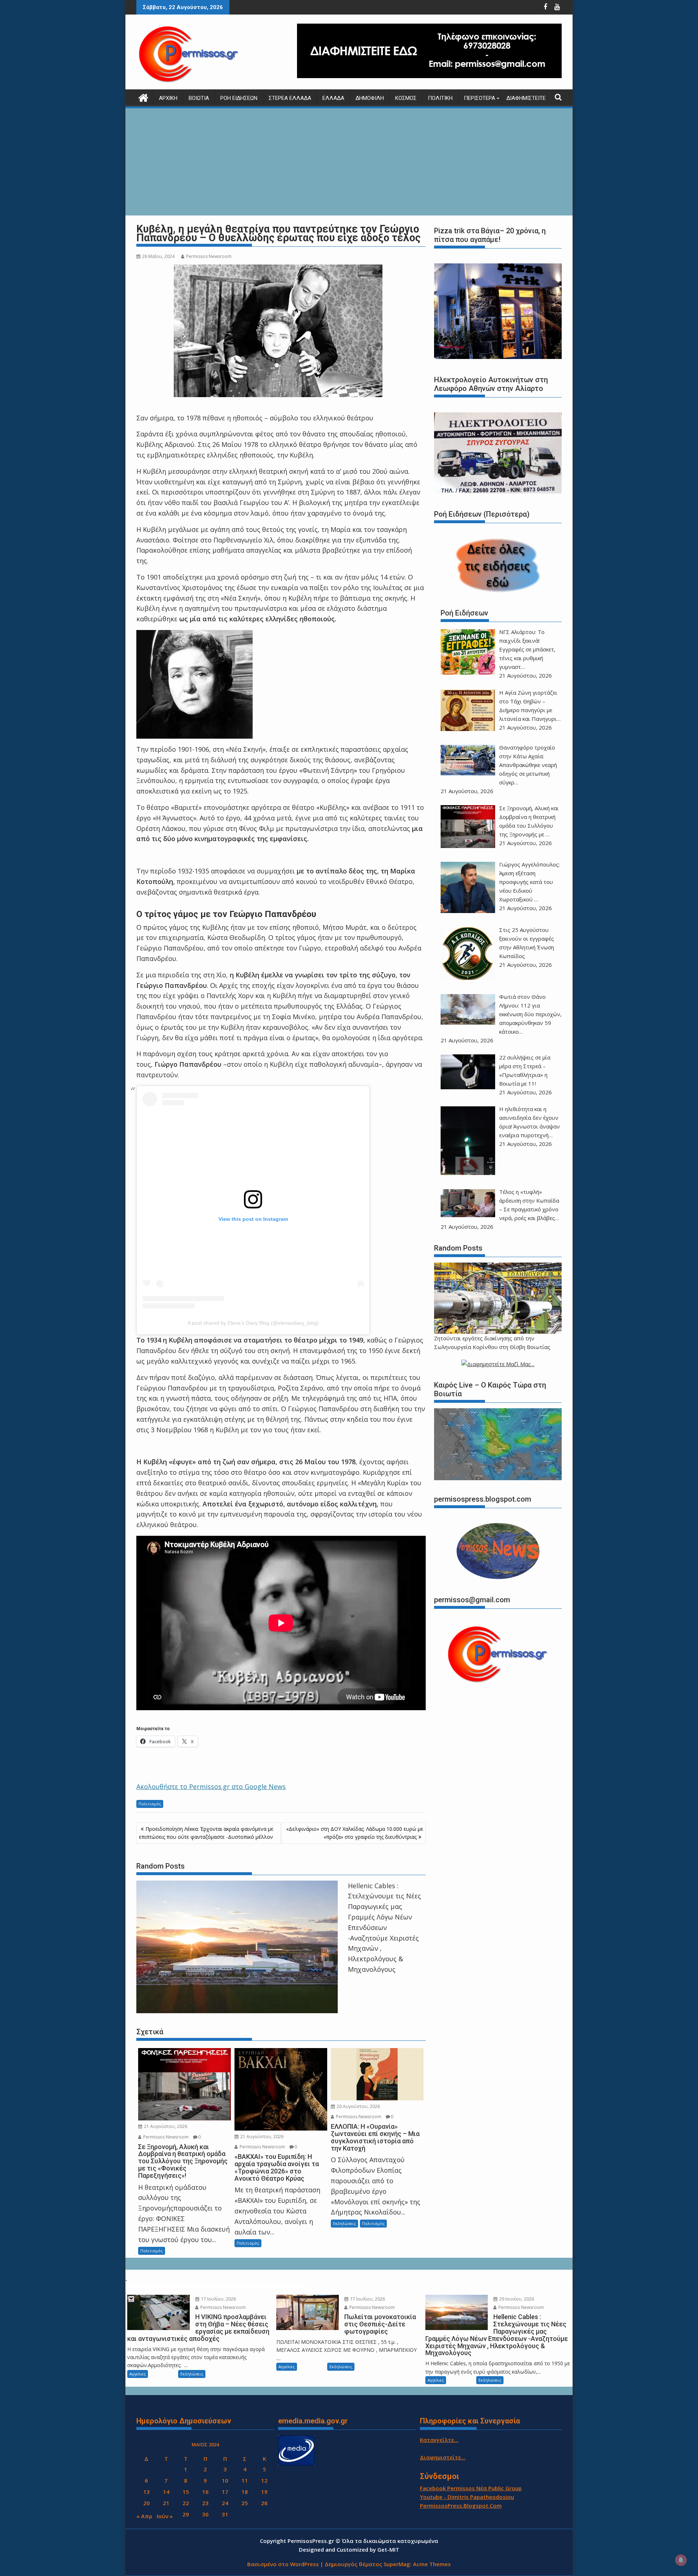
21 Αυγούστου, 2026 (165, 2126)
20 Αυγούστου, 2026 (358, 2106)
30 (205, 2514)
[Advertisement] (349, 163)
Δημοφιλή (370, 98)
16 (205, 2492)
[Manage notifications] (681, 2560)
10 (225, 2480)
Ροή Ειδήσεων (239, 98)
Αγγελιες (138, 2374)
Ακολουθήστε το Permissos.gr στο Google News (211, 1786)
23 (205, 2503)
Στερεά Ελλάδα (290, 98)
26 (264, 2503)
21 (166, 2503)
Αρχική (168, 98)
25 (245, 2503)
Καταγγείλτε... (439, 2440)
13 (147, 2492)
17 (225, 2492)
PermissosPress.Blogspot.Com (461, 2506)
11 (245, 2480)
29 (186, 2514)
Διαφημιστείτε (526, 98)
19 (264, 2492)
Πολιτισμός (150, 1804)
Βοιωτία (199, 98)
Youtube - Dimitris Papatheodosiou (467, 2497)
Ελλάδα (333, 98)
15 (186, 2492)
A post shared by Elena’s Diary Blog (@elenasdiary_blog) (253, 1323)
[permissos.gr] (143, 97)
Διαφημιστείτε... (443, 2457)
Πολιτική (440, 98)
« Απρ (144, 2516)
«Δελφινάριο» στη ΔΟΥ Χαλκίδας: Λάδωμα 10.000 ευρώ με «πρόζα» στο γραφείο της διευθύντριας (355, 1833)
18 (245, 2492)
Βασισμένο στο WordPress (283, 2564)
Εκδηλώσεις (344, 2223)
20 (147, 2503)
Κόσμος (406, 98)
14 (166, 2492)
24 (225, 2503)
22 (186, 2503)
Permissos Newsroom (209, 256)
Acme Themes (432, 2564)
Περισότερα (480, 98)
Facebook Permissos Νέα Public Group (471, 2488)
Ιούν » (165, 2516)
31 (225, 2514)
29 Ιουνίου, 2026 (516, 2299)
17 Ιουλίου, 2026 (218, 2299)
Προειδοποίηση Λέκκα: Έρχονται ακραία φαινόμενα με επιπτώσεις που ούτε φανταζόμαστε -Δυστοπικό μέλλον (206, 1833)
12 (264, 2480)
